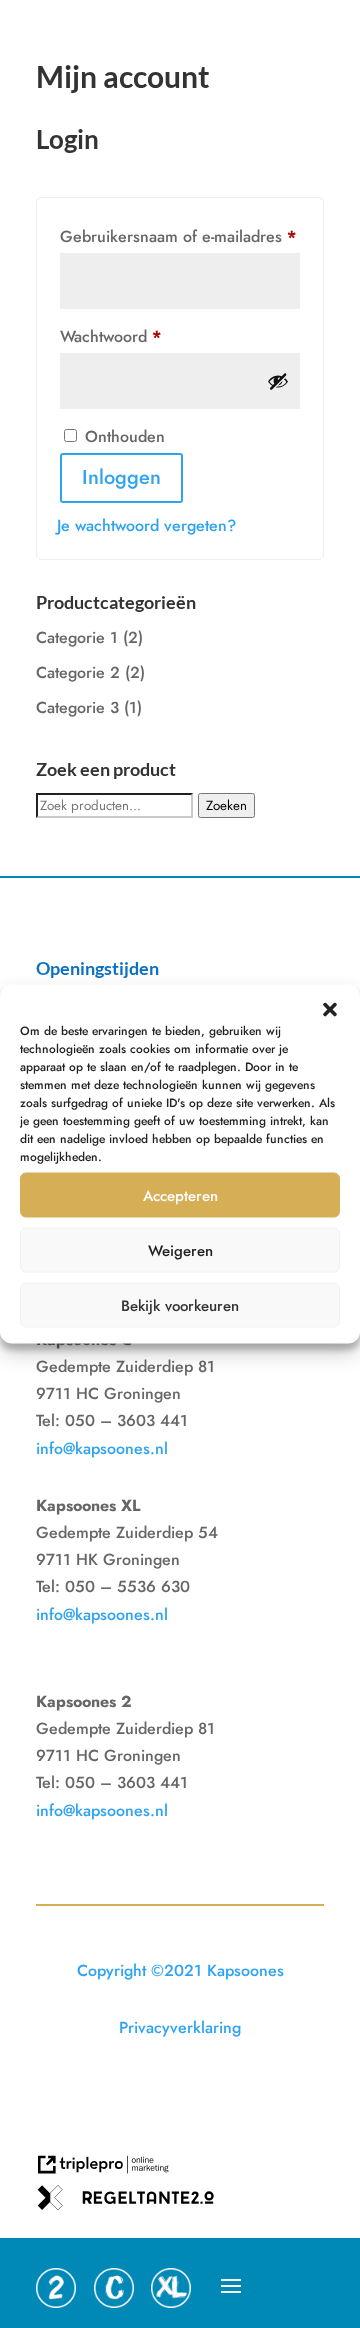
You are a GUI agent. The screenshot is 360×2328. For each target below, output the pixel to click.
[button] (330, 1010)
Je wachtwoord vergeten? (146, 525)
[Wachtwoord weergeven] (278, 381)
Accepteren (180, 1195)
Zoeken (226, 805)
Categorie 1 (77, 637)
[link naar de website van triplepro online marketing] (111, 2171)
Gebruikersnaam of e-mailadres (180, 236)
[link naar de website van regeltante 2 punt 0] (133, 2204)
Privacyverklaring (180, 2027)
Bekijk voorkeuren (180, 1305)
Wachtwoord (134, 336)
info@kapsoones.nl (102, 1448)
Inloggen (121, 477)
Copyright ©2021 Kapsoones (180, 1970)
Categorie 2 (78, 672)
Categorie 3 (77, 707)
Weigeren (180, 1250)
